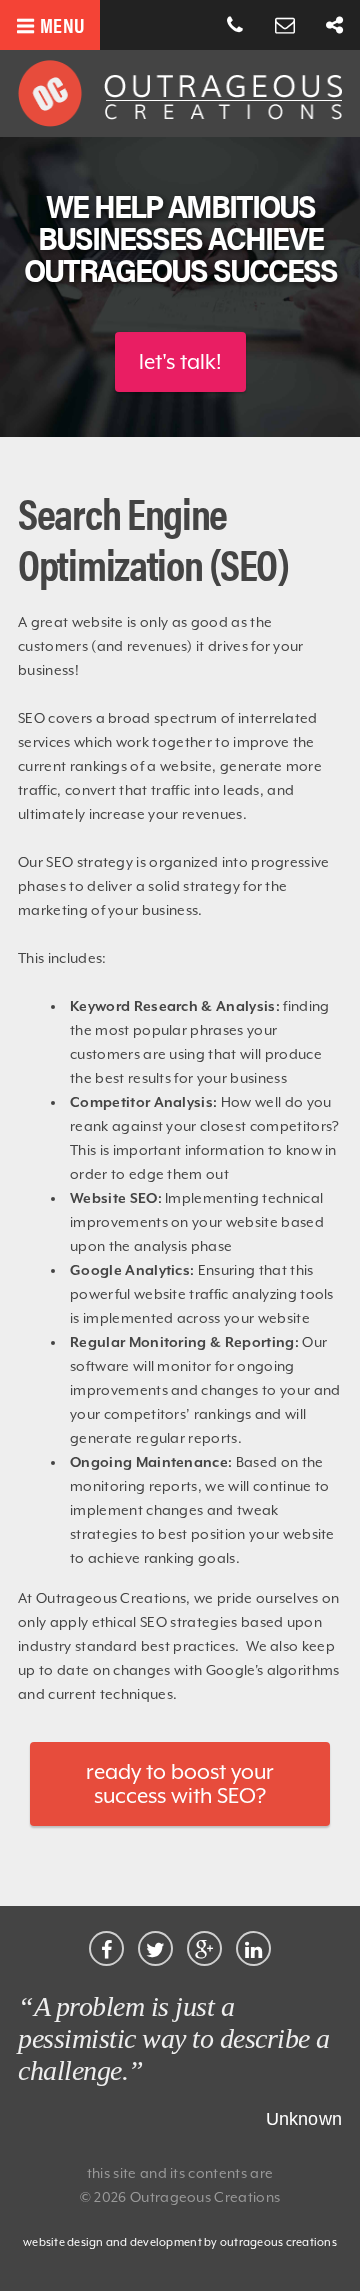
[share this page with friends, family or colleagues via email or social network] (335, 26)
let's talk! (180, 362)
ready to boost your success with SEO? (180, 1784)
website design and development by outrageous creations (180, 2242)
